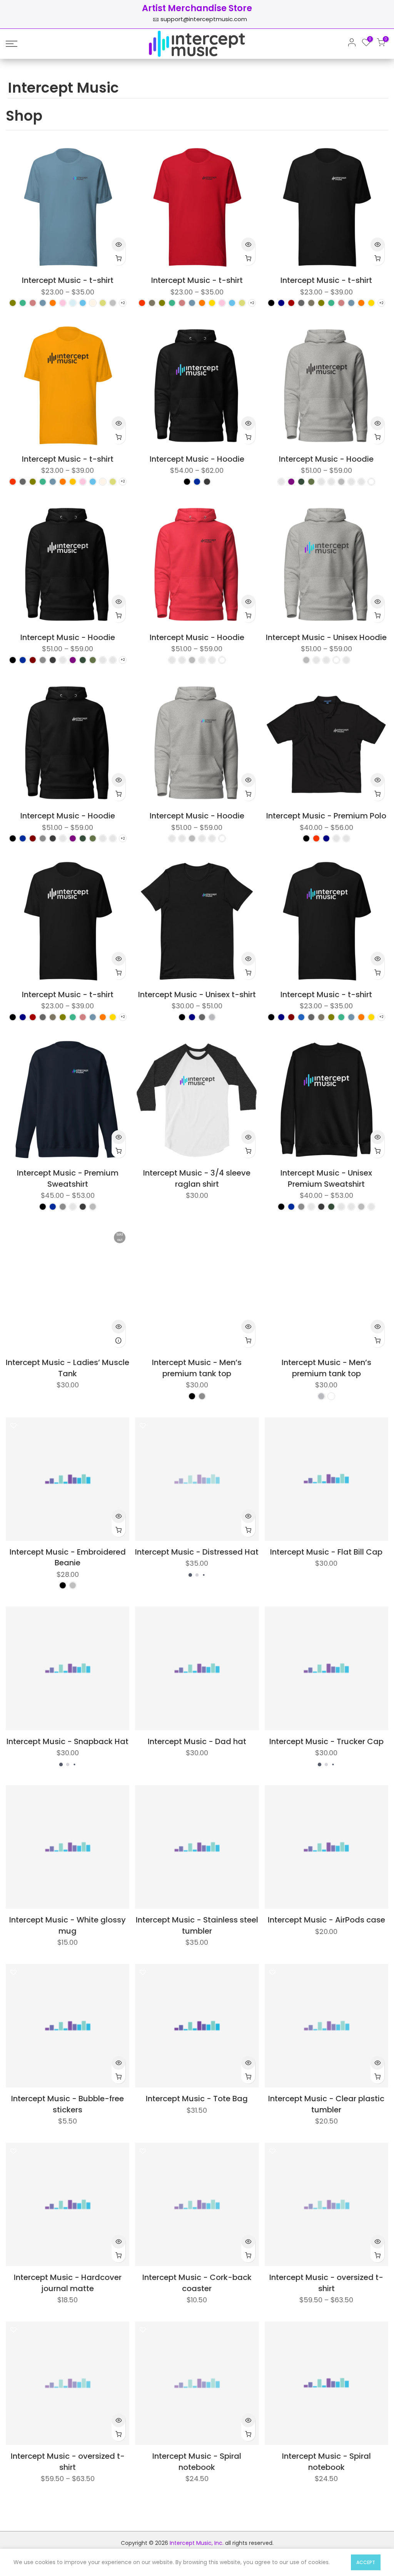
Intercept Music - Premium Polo (326, 816)
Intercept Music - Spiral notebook (197, 2462)
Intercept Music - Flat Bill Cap (326, 1552)
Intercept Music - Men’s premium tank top (197, 1368)
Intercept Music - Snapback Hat (68, 1741)
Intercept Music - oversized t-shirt (326, 2283)
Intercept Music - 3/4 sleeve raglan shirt (197, 1178)
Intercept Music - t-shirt (68, 280)
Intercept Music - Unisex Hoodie (326, 637)
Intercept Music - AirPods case (326, 1920)
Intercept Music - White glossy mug (68, 1925)
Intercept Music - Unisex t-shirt (197, 994)
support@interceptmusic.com (204, 19)
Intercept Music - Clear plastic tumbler (326, 2104)
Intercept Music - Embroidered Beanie (68, 1557)
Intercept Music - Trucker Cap (326, 1741)
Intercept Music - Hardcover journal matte (68, 2283)
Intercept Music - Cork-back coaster (197, 2283)
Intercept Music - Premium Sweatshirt (68, 1178)
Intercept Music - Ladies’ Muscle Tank (68, 1368)
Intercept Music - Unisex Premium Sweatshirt (326, 1178)
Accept (366, 2562)
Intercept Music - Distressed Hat (197, 1552)
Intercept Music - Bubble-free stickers (68, 2104)
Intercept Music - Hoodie (197, 459)
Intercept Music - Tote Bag (197, 2099)
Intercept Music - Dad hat (197, 1741)
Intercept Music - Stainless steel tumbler (197, 1925)
